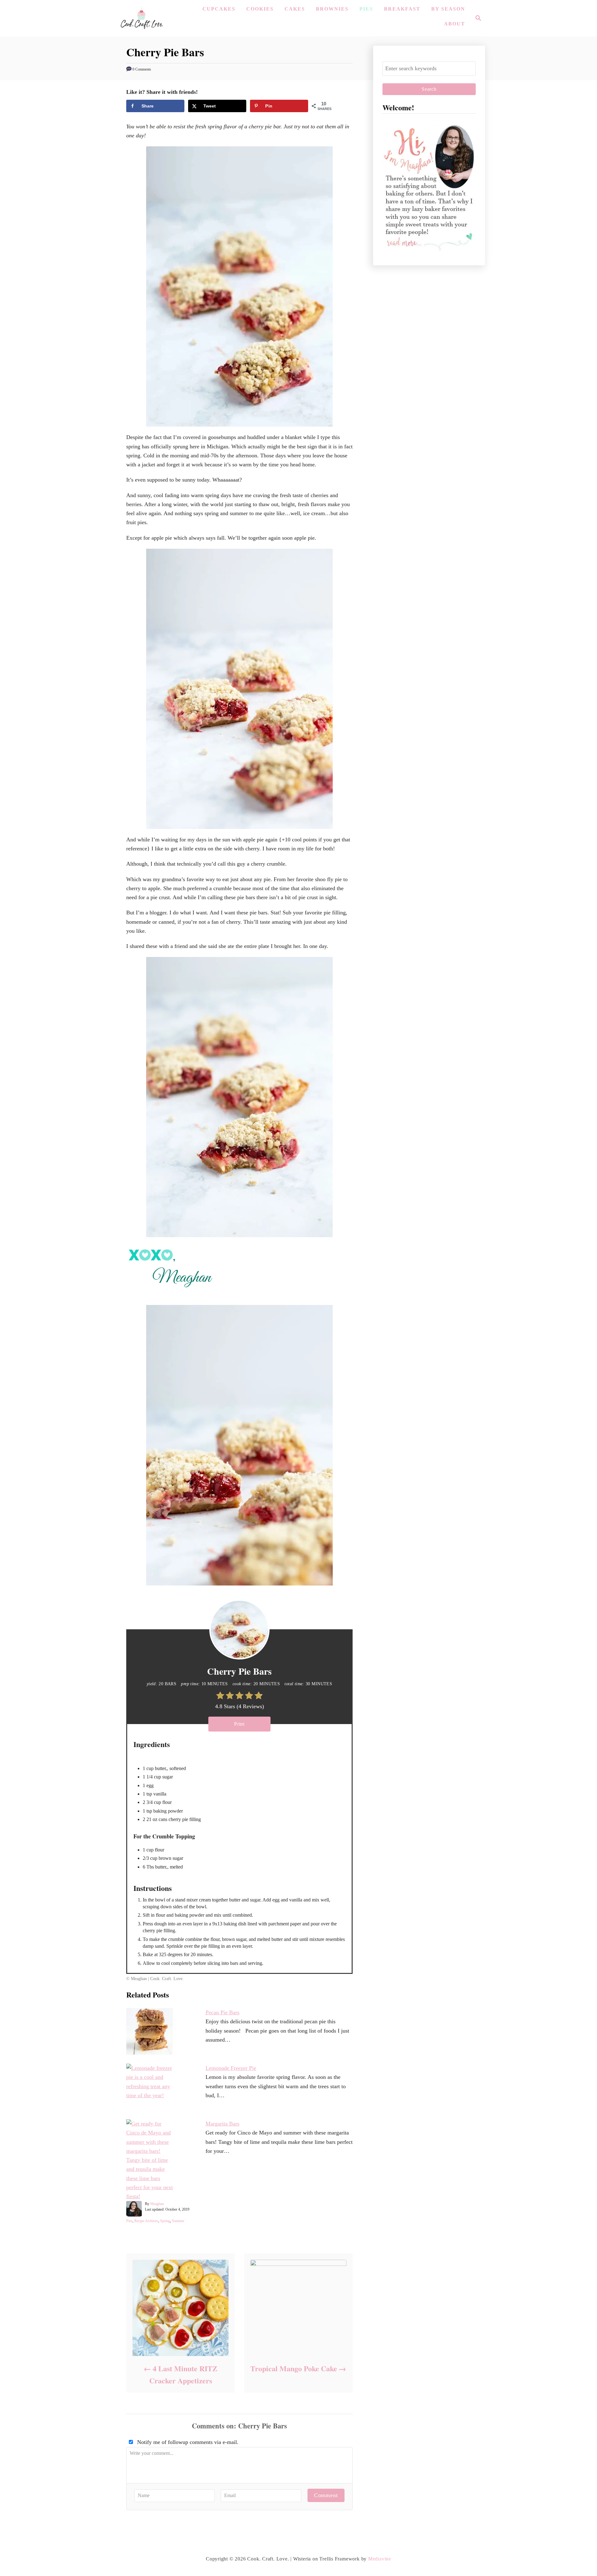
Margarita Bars (222, 2124)
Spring (165, 2221)
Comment (326, 2495)
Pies (129, 2221)
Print (239, 1724)
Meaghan (157, 2204)
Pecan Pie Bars (222, 2012)
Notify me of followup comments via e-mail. (187, 2442)
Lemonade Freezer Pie (231, 2068)
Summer (178, 2221)
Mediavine (380, 2559)
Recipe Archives (146, 2221)
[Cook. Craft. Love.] (141, 18)
